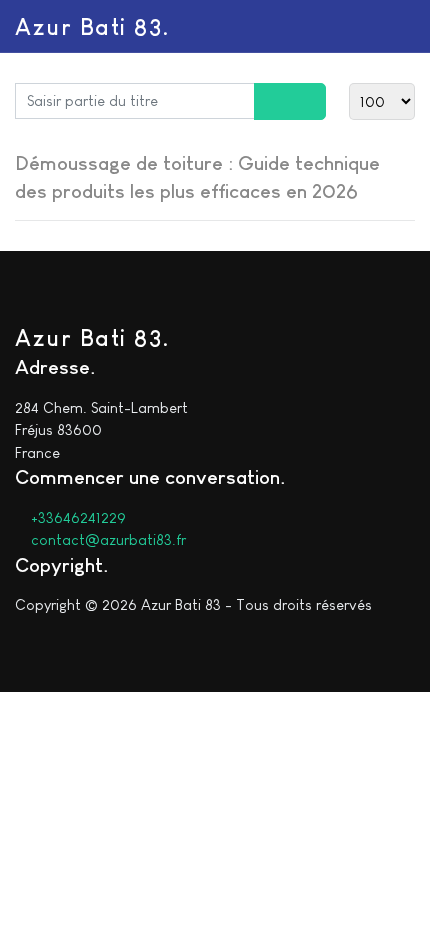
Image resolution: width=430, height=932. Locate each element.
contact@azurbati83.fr (106, 539)
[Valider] (272, 101)
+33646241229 (76, 517)
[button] (404, 26)
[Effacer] (308, 101)
